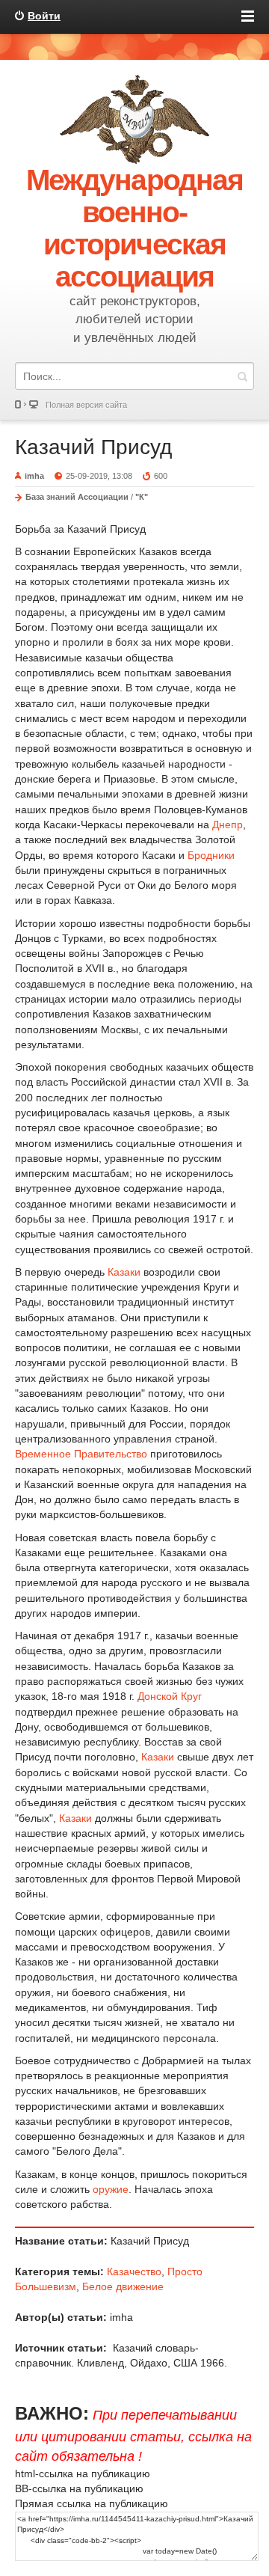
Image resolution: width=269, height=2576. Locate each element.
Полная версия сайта (86, 405)
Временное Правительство (81, 1454)
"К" (142, 497)
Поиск (242, 376)
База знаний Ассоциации (77, 497)
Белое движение (123, 2286)
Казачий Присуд (93, 447)
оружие (111, 2189)
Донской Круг (170, 1696)
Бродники (211, 855)
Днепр (228, 824)
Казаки (124, 1272)
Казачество (134, 2271)
